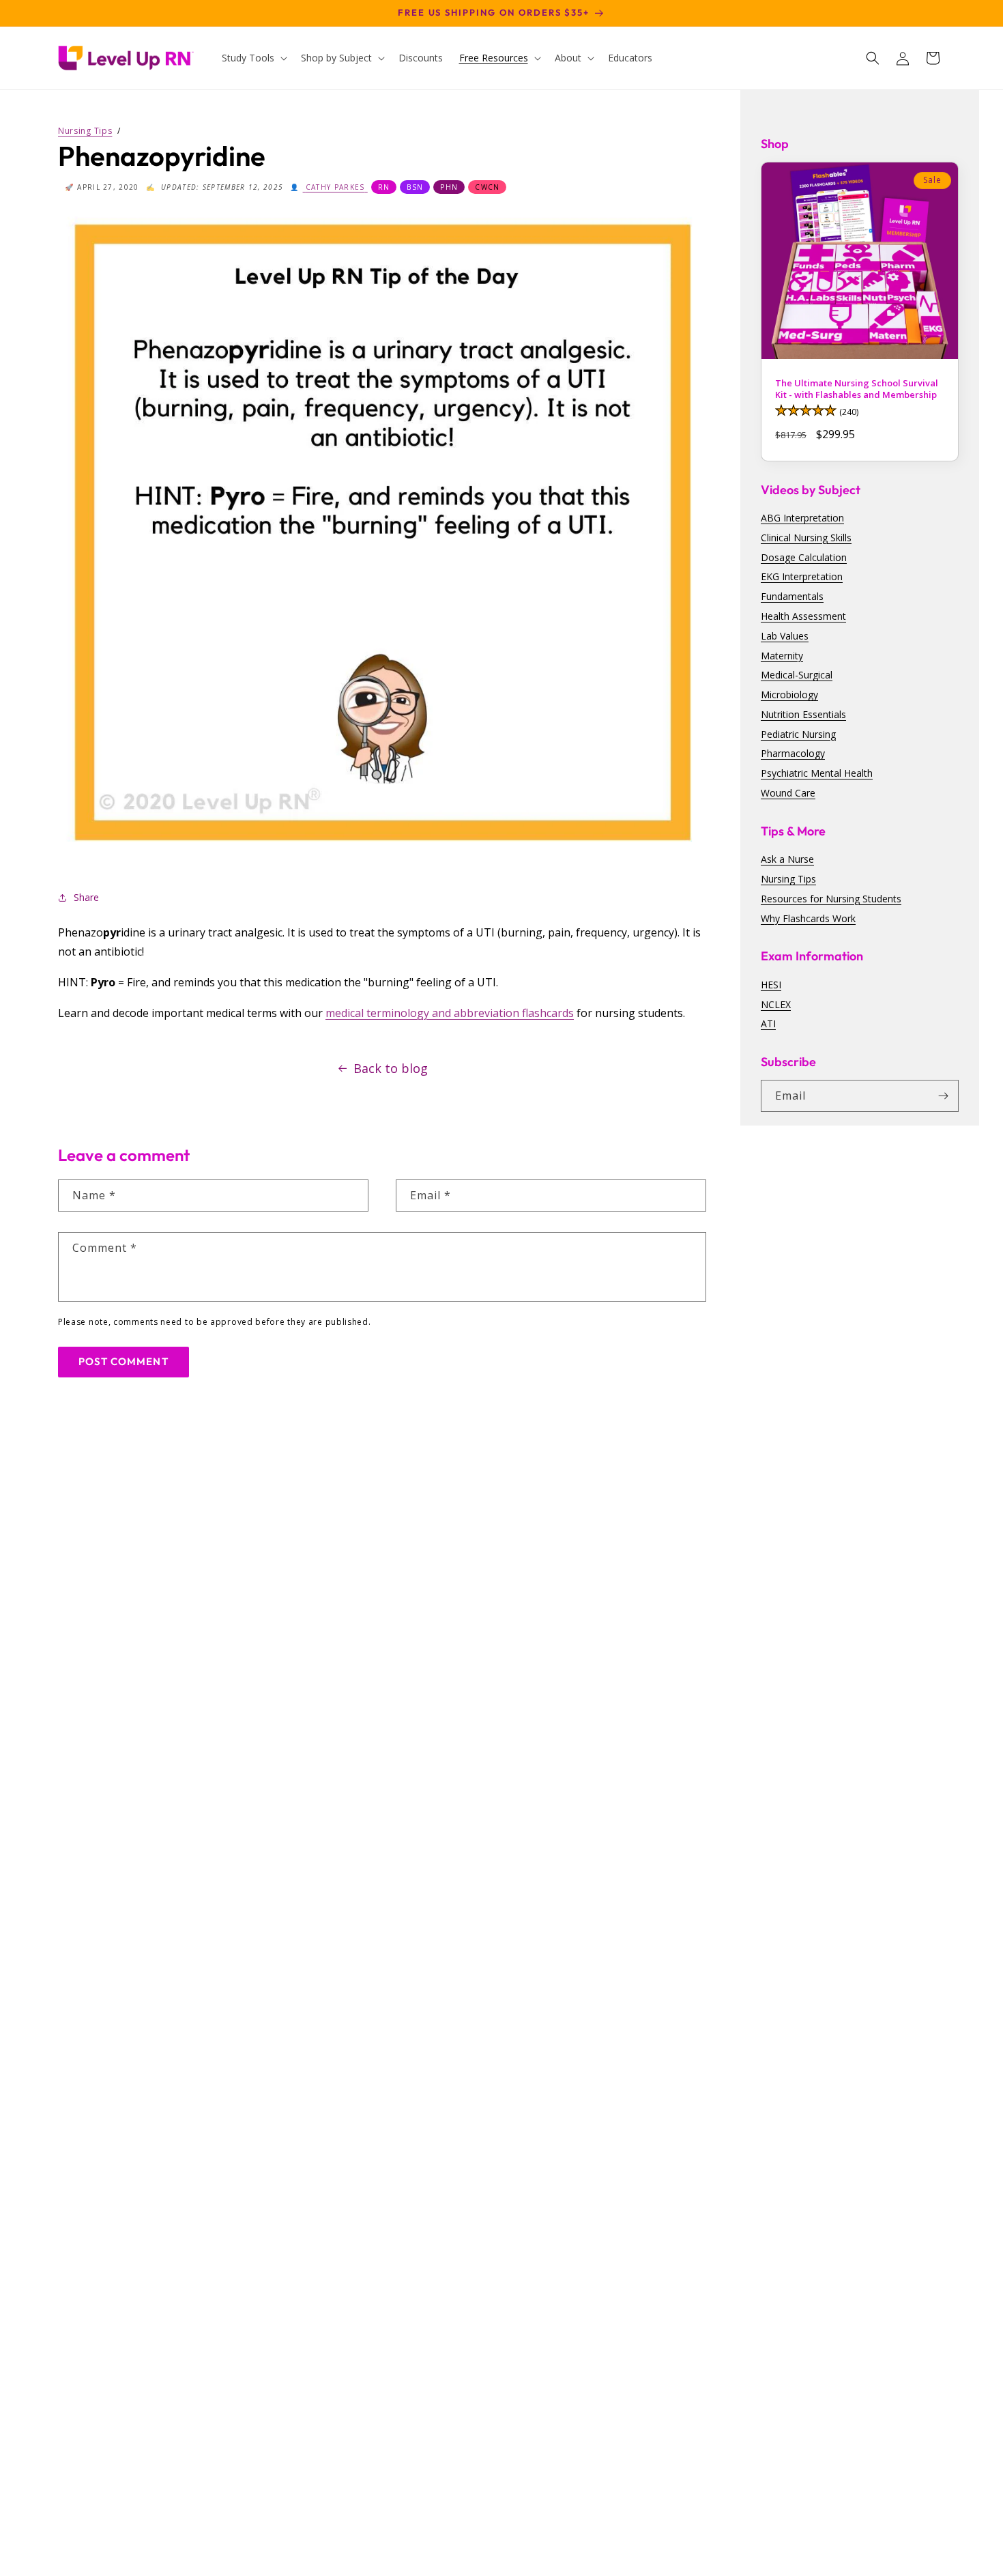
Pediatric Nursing (798, 733)
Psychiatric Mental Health (817, 773)
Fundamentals (792, 596)
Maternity (782, 655)
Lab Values (785, 635)
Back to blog (391, 1068)
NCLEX (776, 1004)
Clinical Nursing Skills (806, 537)
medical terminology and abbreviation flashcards (450, 1013)
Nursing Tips (788, 879)
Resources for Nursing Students (831, 899)
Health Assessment (803, 616)
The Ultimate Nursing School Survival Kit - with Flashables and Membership (857, 389)
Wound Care (788, 793)
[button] (253, 58)
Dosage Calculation (804, 557)
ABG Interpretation (802, 518)
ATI (768, 1024)
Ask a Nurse (787, 859)
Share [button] (86, 897)
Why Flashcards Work (808, 918)
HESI (771, 984)
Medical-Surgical (797, 675)
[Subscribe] (943, 1096)
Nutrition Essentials (803, 714)
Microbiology (789, 695)
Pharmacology (793, 753)
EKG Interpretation (802, 576)
